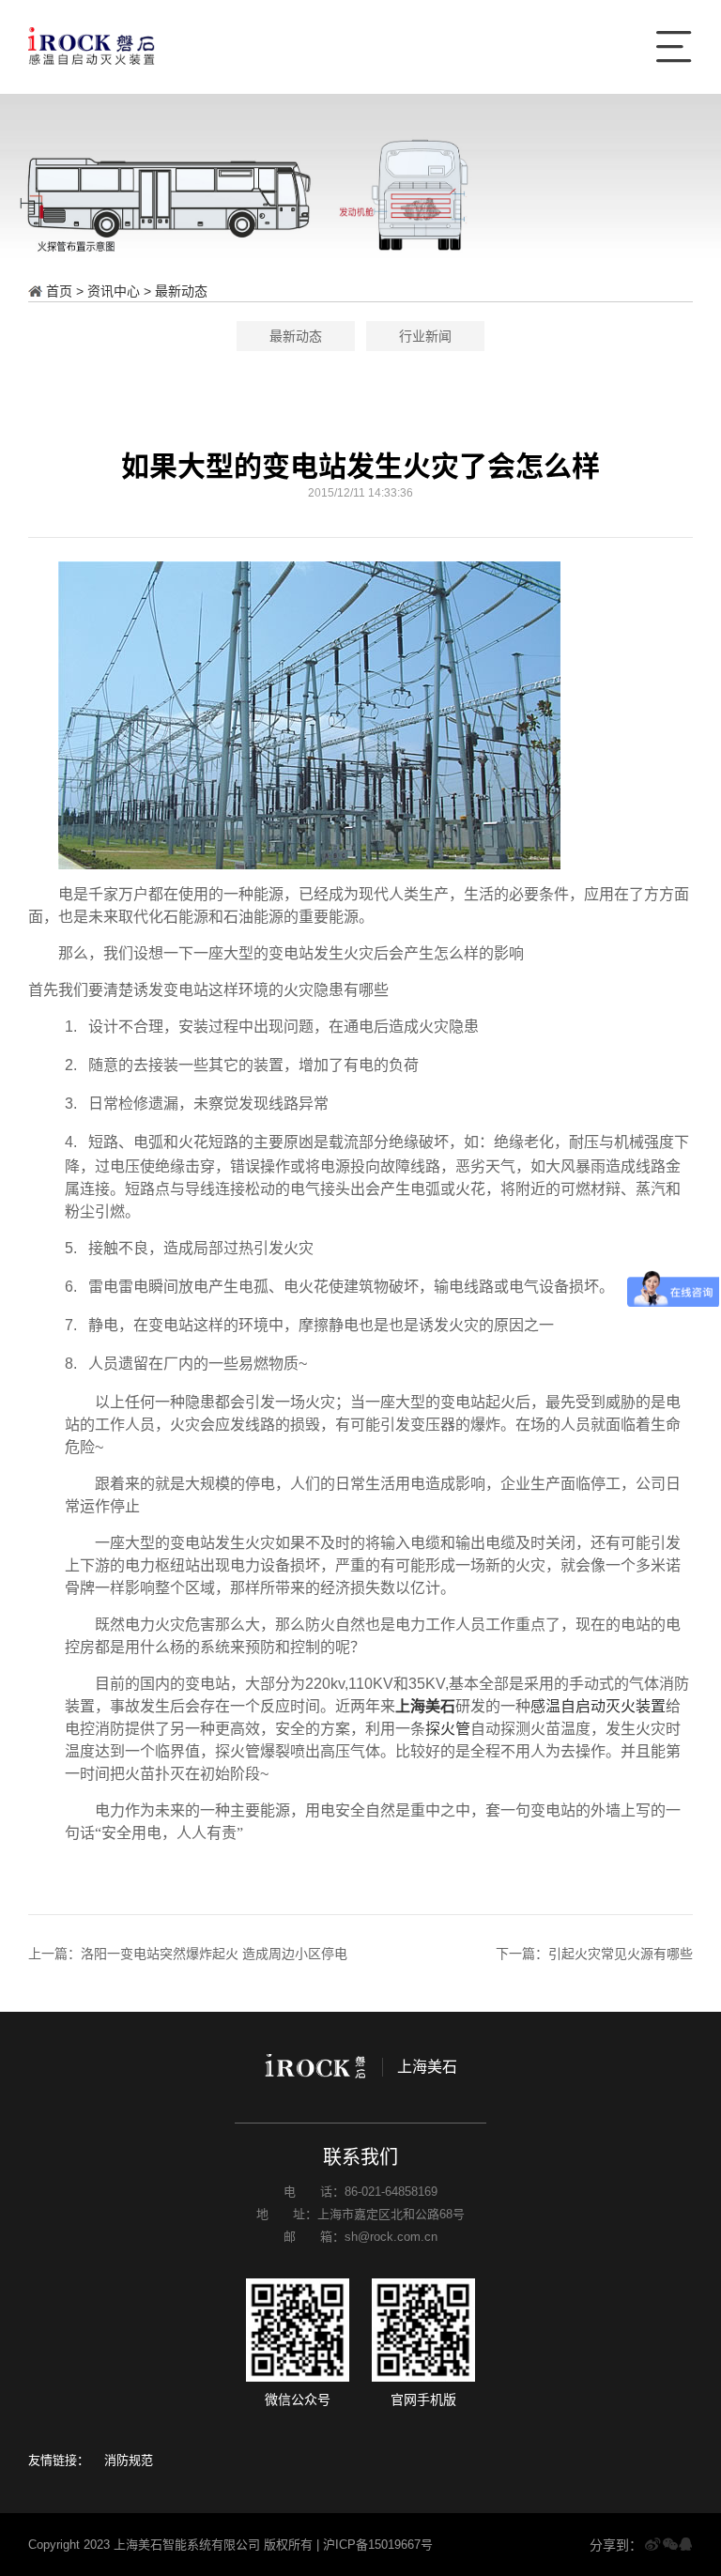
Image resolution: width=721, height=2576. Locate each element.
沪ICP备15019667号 (378, 2545)
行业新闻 (425, 336)
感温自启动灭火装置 (598, 1706)
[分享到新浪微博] (652, 2545)
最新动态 (181, 291)
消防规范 (129, 2460)
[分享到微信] (670, 2545)
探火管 (448, 1729)
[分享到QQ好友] (685, 2545)
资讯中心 (114, 291)
